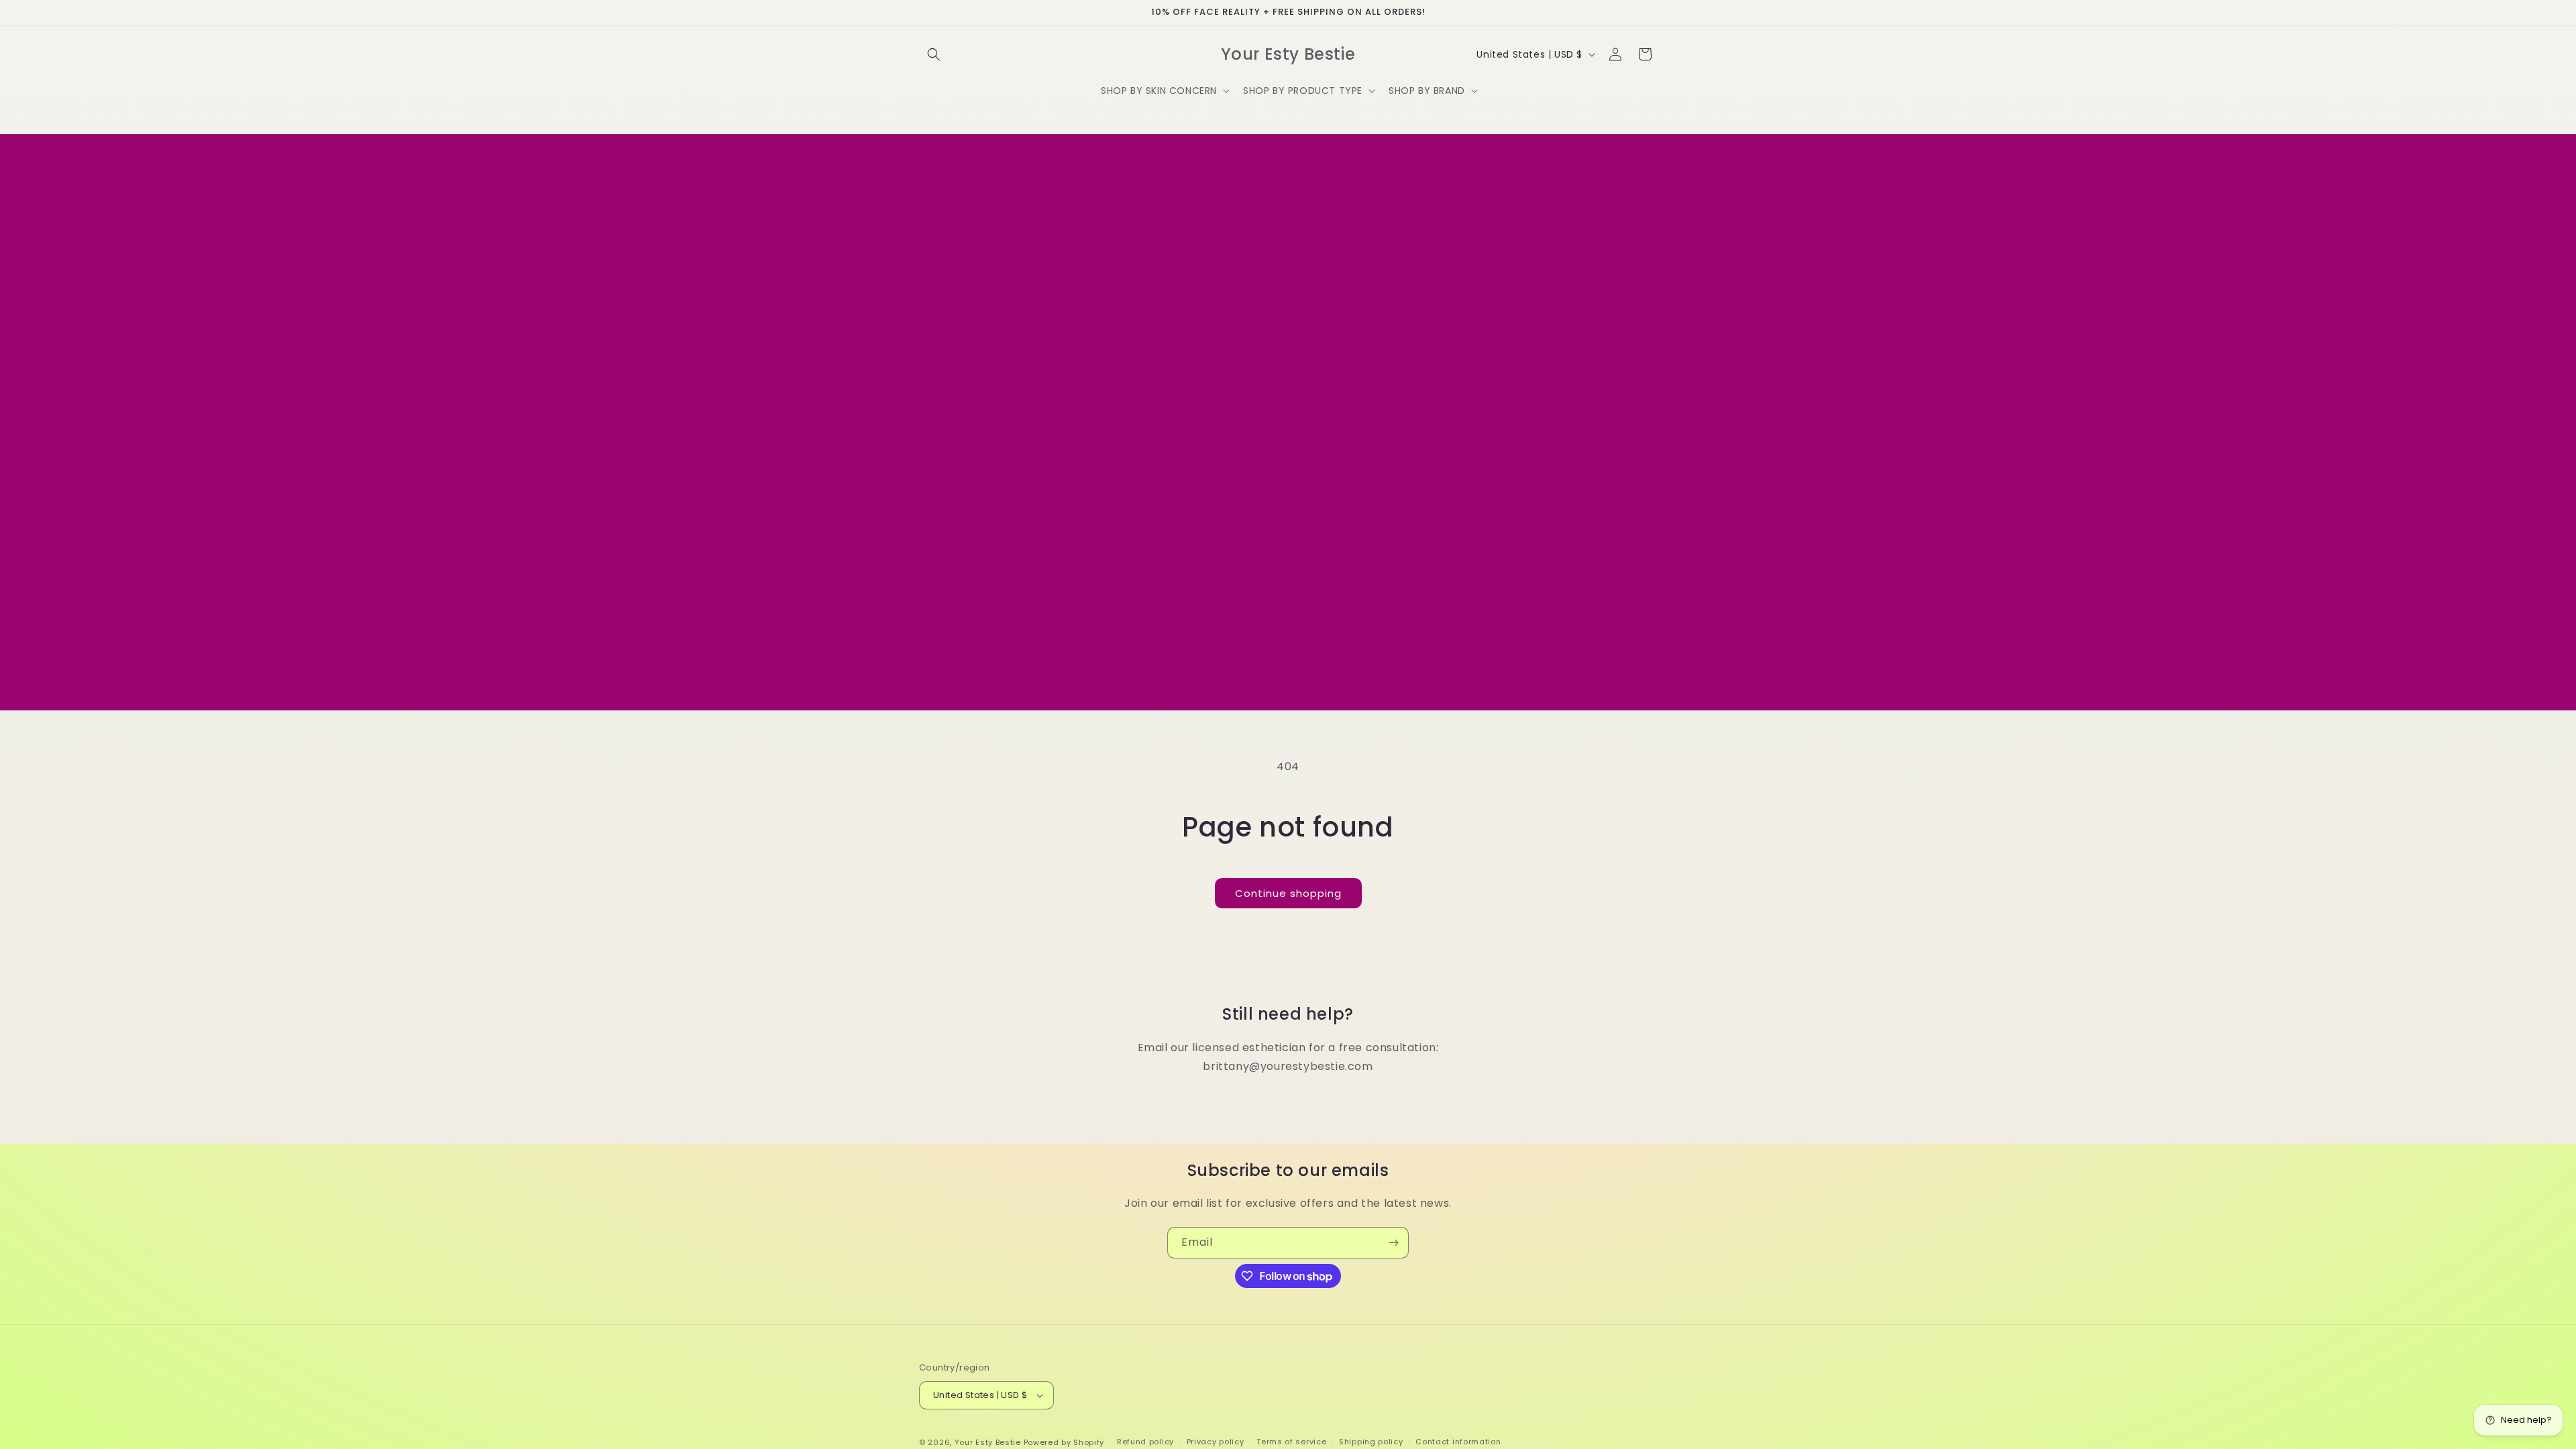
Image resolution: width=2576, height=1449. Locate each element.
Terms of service (1291, 1442)
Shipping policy (1371, 1442)
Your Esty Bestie (988, 1442)
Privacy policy (1216, 1442)
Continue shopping (1288, 893)
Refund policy (1145, 1442)
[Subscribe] (1393, 1243)
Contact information (1458, 1442)
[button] (934, 54)
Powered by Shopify (1064, 1442)
